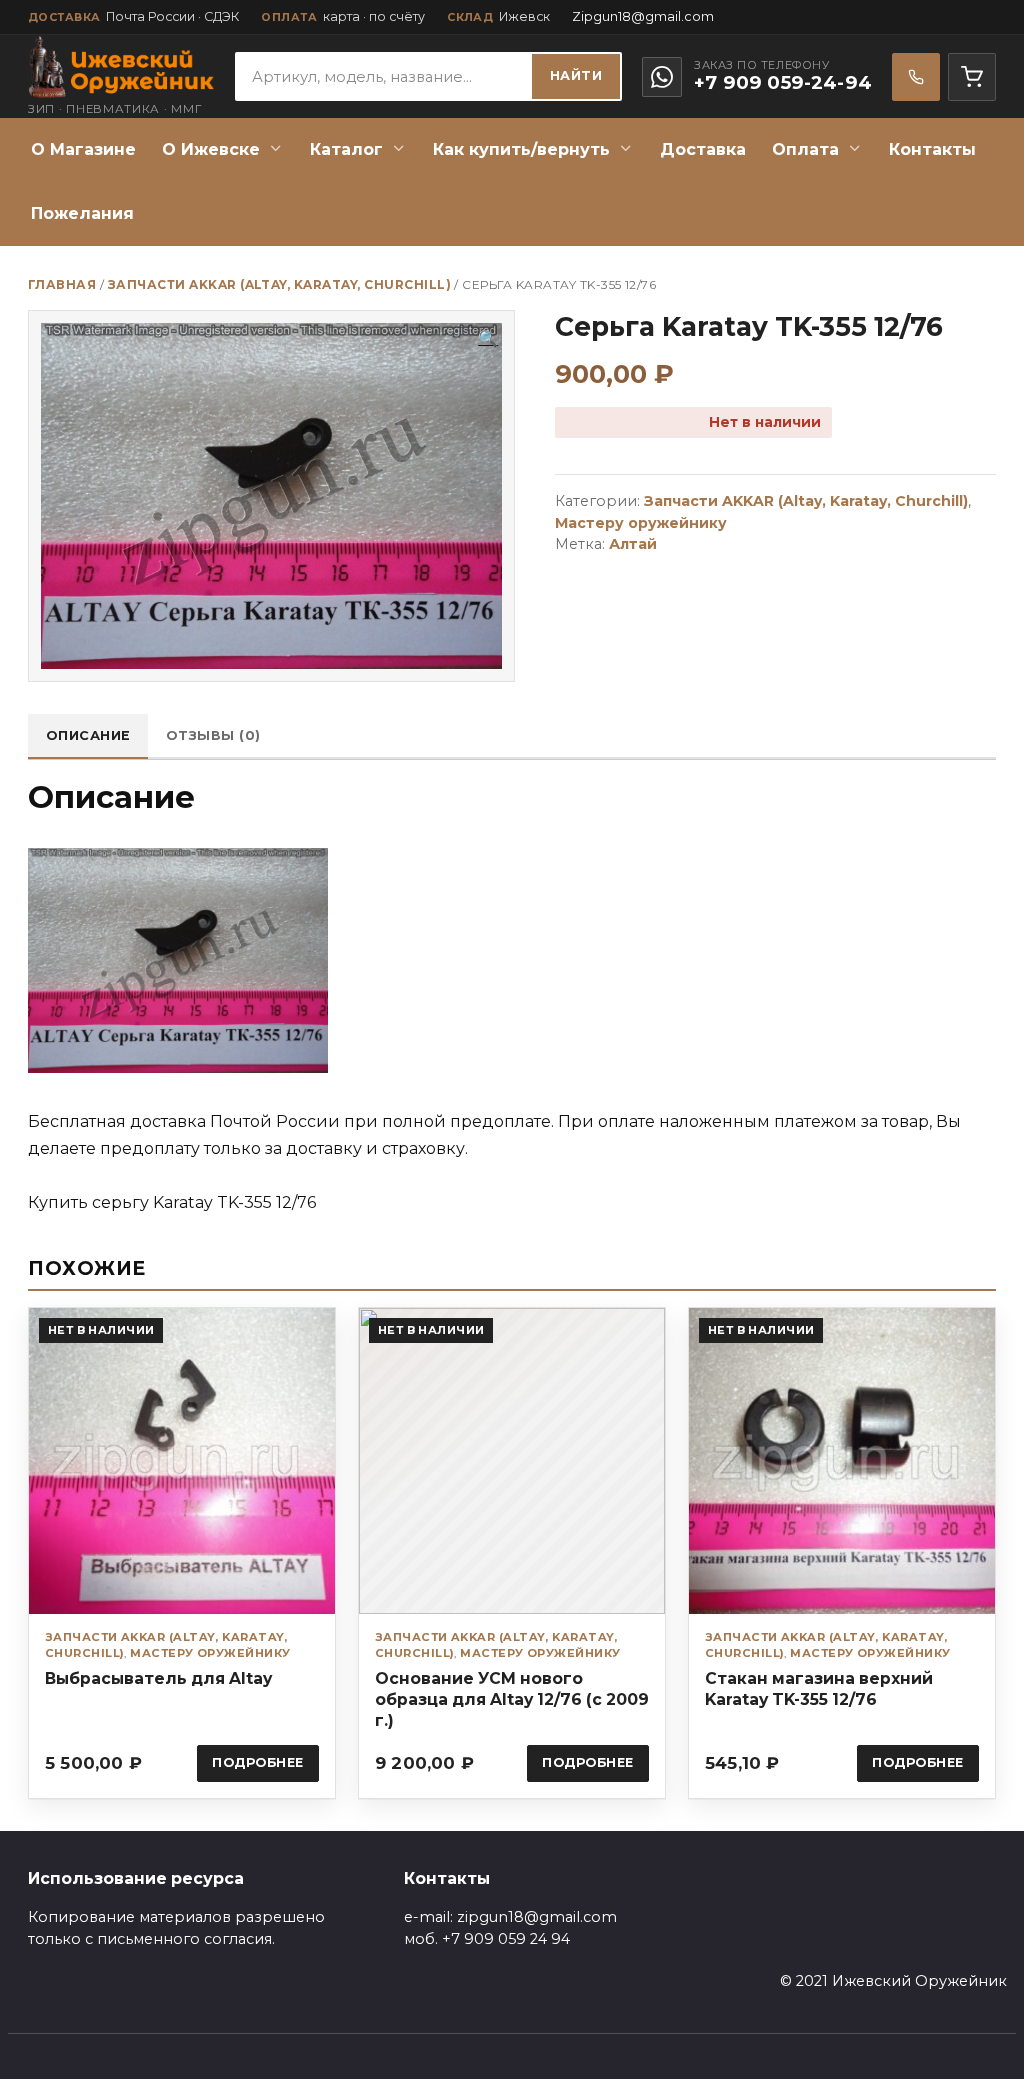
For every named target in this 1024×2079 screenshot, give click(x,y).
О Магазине (83, 149)
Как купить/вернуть (521, 149)
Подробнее (258, 1762)
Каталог (346, 149)
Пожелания (82, 213)
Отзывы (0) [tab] (213, 735)
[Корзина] (972, 77)
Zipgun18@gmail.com (643, 16)
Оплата (805, 149)
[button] (488, 339)
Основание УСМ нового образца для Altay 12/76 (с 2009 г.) (512, 1699)
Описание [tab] (88, 735)
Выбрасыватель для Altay (158, 1678)
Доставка (703, 149)
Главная (62, 284)
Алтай (633, 544)
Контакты (932, 149)
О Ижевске (211, 149)
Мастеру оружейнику (641, 523)
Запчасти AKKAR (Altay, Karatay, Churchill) (279, 284)
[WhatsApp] (662, 77)
